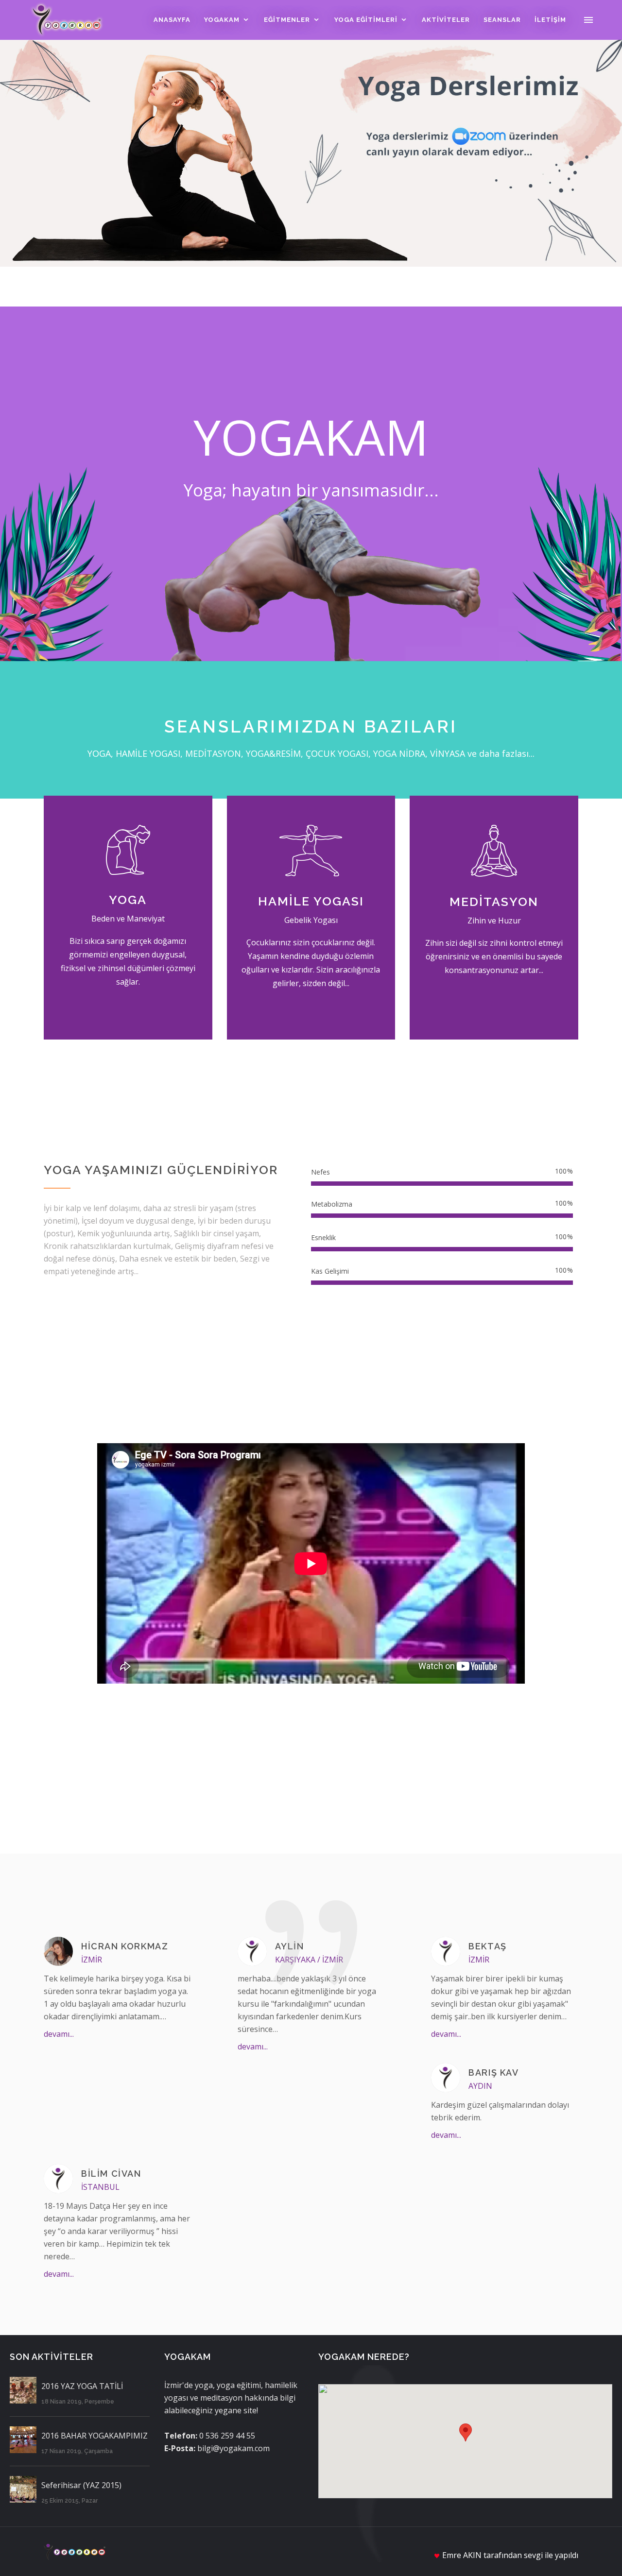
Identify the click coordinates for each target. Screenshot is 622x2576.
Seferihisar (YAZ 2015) (81, 2485)
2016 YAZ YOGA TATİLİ (82, 2386)
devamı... (59, 2034)
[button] (466, 2432)
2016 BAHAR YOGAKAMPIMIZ (95, 2436)
